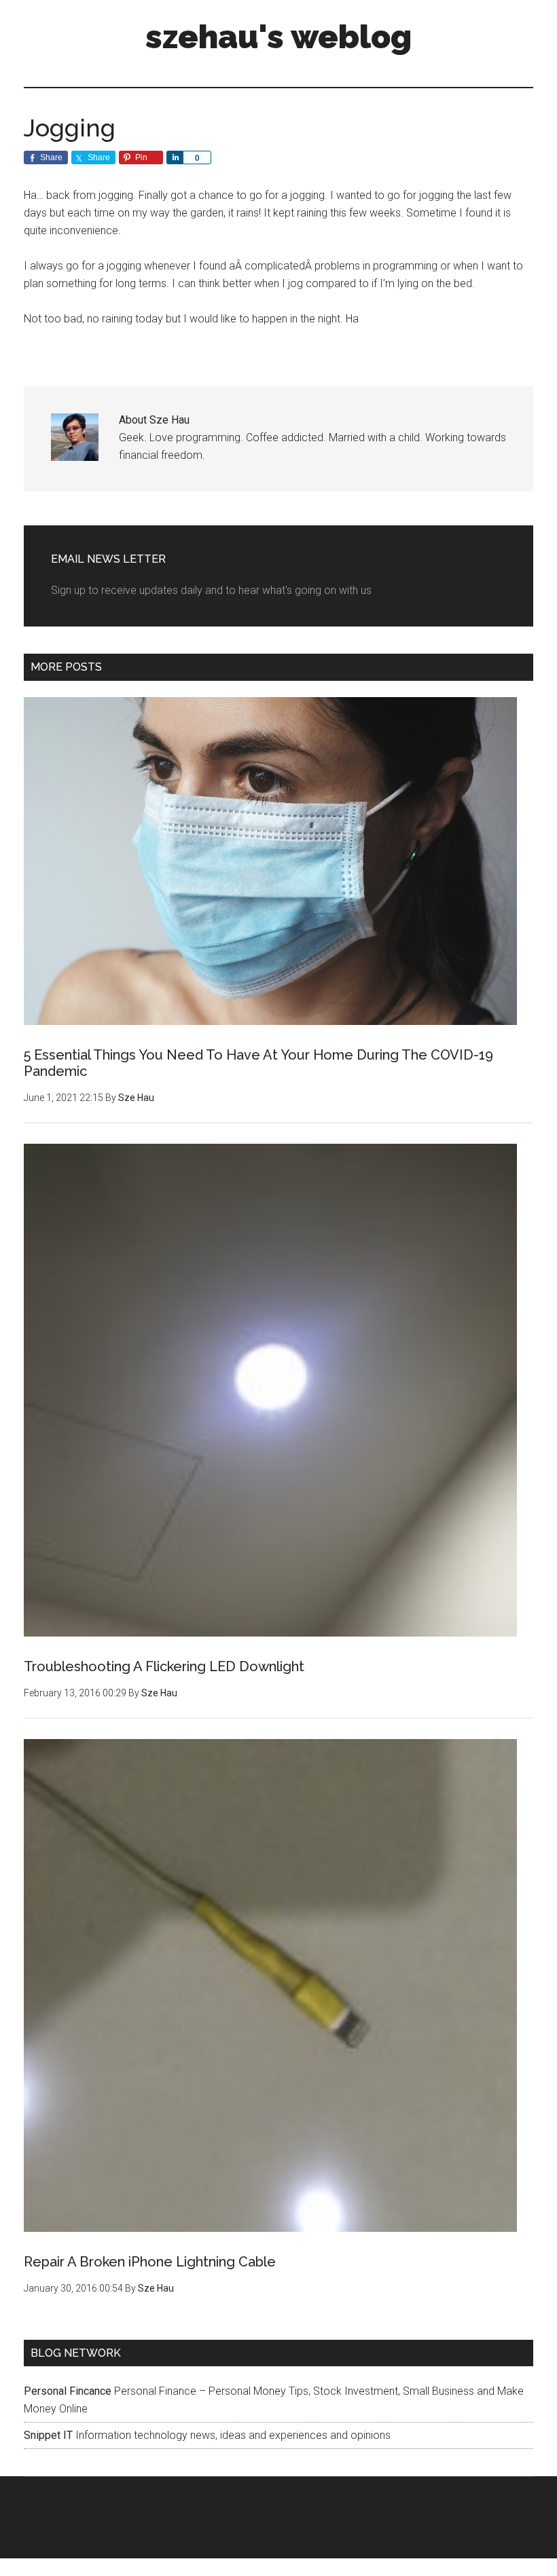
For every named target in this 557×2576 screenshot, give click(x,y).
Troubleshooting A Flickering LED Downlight (164, 1666)
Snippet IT (48, 2435)
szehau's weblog (278, 37)
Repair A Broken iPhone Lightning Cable (150, 2262)
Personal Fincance (68, 2391)
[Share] (175, 157)
